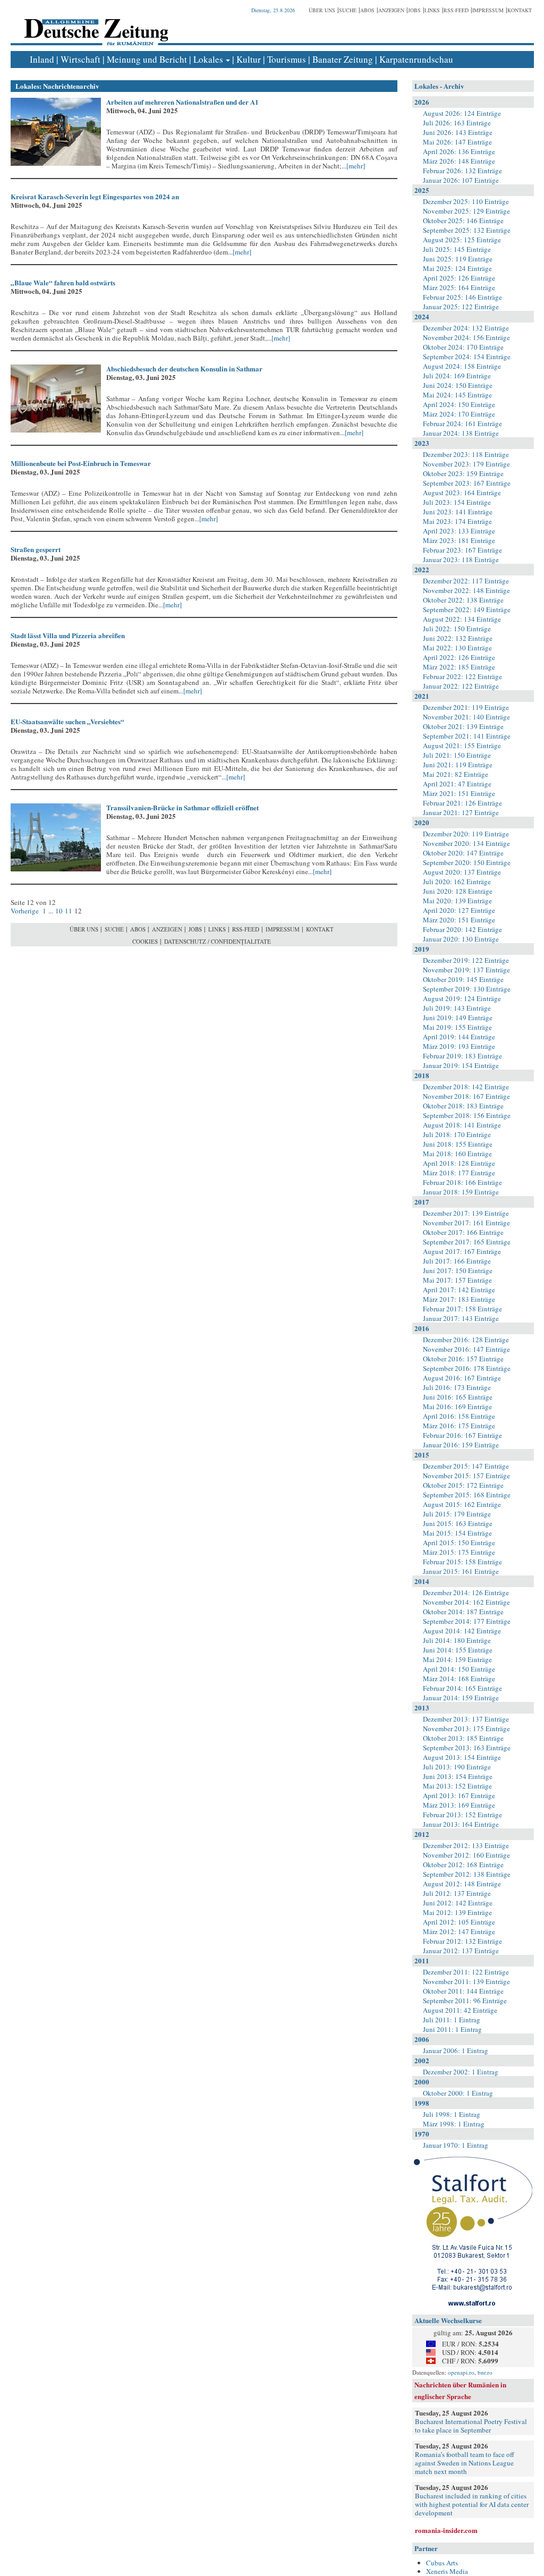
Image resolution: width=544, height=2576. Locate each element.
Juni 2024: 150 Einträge (458, 385)
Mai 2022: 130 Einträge (457, 648)
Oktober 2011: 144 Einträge (463, 1991)
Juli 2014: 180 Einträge (457, 1640)
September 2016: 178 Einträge (467, 1368)
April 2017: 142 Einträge (459, 1290)
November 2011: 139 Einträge (466, 1981)
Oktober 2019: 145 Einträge (463, 979)
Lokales (208, 59)
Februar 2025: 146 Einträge (462, 297)
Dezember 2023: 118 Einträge (466, 454)
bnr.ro (485, 2372)
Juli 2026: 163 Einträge (457, 123)
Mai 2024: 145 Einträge (457, 395)
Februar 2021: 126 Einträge (462, 803)
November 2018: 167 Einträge (466, 1096)
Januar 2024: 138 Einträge (461, 433)
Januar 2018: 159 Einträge (461, 1192)
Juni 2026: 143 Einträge (458, 132)
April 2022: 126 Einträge (459, 657)
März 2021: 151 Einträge (459, 793)
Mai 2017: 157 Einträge (457, 1280)
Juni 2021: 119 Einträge (458, 765)
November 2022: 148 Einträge (466, 590)
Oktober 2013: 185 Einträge (463, 1738)
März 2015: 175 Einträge (459, 1552)
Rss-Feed (456, 10)
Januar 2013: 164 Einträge (461, 1824)
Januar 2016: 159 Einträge (461, 1445)
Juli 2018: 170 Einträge (457, 1134)
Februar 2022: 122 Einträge (462, 676)
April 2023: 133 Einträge (459, 531)
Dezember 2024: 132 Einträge (466, 328)
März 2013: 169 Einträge (459, 1805)
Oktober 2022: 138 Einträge (463, 600)
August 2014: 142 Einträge (462, 1631)
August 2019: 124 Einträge (462, 998)
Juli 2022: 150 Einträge (457, 629)
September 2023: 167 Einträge (467, 483)
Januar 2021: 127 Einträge (461, 812)
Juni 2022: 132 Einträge (458, 638)
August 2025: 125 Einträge (462, 240)
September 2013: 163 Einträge (467, 1748)
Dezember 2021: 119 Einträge (466, 707)
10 (59, 911)
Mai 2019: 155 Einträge (457, 1027)
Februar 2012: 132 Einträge (462, 1941)
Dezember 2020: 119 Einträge (466, 834)
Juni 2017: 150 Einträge (458, 1270)
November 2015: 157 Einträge (466, 1476)
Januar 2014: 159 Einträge (461, 1698)
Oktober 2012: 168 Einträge (463, 1865)
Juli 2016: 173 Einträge (457, 1387)
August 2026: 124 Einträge (462, 113)
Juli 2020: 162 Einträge (457, 882)
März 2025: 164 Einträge (459, 287)
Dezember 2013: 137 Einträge (466, 1719)
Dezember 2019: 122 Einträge (466, 960)
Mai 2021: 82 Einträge (456, 774)
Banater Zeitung (343, 59)
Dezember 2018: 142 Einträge (466, 1087)
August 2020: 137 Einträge (462, 872)
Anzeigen (391, 10)
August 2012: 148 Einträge (462, 1884)
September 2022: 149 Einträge (467, 609)
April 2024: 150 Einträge (459, 404)
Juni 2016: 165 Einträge (458, 1397)
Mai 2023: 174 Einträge (457, 521)
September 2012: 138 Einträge (467, 1874)
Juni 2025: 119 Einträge (458, 259)
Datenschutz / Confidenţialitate (218, 941)
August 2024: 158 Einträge (462, 366)
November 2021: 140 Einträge (466, 717)
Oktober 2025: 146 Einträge (463, 221)
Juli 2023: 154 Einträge (457, 502)
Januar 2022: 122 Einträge (461, 686)
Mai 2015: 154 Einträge (457, 1533)
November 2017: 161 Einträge (466, 1223)
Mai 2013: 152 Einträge (457, 1786)
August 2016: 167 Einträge (462, 1378)
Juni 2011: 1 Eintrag (452, 2029)
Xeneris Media (447, 2571)
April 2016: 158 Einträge (459, 1416)
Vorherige (25, 911)
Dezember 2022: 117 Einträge (466, 581)
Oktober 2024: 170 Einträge (463, 347)
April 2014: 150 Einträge (459, 1669)
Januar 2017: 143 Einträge (461, 1318)
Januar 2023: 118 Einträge (461, 560)
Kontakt (520, 10)
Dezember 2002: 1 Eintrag (461, 2072)
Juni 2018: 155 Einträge (458, 1144)
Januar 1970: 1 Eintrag (456, 2145)
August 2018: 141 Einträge (462, 1125)
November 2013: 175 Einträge (466, 1728)
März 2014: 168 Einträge (459, 1679)
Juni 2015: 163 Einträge (458, 1523)
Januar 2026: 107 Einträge (461, 180)
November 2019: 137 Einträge (466, 970)
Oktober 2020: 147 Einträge (463, 853)
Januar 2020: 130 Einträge (461, 939)
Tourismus (287, 59)
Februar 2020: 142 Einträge (462, 929)
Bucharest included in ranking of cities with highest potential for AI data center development (472, 2504)
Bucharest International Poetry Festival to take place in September (471, 2426)
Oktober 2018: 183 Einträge (463, 1106)
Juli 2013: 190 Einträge (457, 1767)
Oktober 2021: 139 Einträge (463, 726)
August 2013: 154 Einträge (462, 1757)
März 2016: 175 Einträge (459, 1426)
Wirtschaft (80, 59)
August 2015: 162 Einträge (462, 1504)
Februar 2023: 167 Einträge (462, 550)
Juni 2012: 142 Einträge (458, 1903)
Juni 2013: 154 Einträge (458, 1776)
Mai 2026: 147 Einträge (457, 142)
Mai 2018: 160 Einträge (457, 1154)
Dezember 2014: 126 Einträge (466, 1592)
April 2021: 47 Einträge (457, 784)
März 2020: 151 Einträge (459, 920)
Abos (367, 10)
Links (432, 10)
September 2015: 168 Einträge (467, 1495)
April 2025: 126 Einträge (459, 278)
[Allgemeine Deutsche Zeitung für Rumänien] (94, 24)
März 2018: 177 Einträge (459, 1173)
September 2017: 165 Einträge (467, 1242)
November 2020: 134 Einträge (466, 843)
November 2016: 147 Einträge (466, 1349)
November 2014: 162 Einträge (466, 1602)
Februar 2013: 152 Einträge (462, 1815)
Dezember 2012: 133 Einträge (466, 1845)
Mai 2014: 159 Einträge (457, 1659)
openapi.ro (461, 2372)
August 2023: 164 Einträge (462, 493)
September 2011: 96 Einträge (465, 2001)
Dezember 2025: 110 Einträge (466, 201)
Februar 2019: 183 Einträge (462, 1056)
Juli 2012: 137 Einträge (457, 1893)
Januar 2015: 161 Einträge (461, 1571)
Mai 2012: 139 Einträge (457, 1912)
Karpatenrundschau (416, 59)
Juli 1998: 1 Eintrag (452, 2114)
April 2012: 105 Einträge (459, 1922)
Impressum (488, 10)
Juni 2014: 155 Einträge (458, 1650)
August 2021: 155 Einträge (462, 745)
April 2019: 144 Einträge (459, 1037)
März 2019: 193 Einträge (459, 1046)
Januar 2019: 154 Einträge (461, 1065)
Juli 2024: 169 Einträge (457, 376)
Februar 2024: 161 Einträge (462, 423)
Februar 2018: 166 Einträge (462, 1182)
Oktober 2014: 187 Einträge (463, 1612)
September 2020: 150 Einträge (467, 862)
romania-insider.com (446, 2530)
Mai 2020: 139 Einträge (457, 901)
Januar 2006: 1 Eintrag (456, 2050)
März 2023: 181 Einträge (459, 540)
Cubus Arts (442, 2563)
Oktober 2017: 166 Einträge (463, 1232)
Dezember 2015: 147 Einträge (466, 1466)
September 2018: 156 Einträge (467, 1115)
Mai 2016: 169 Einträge (457, 1406)
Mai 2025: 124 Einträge (457, 268)
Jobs (414, 10)
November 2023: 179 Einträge (466, 464)
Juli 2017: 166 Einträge (457, 1261)
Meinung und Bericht (147, 59)
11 (69, 911)
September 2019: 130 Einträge (467, 989)
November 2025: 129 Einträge (466, 211)
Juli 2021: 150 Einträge (457, 755)
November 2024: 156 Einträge (466, 337)
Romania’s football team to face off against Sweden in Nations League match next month (465, 2463)
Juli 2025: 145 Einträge (457, 249)
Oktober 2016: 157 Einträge (463, 1359)
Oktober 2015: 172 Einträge (463, 1485)
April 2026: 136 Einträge (459, 151)
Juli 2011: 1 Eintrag (452, 2020)
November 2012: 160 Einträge (466, 1855)
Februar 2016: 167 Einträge (462, 1435)
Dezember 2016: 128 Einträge (466, 1340)
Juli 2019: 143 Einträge (457, 1008)
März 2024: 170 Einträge (459, 414)
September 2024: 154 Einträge (467, 357)
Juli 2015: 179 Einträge (457, 1514)
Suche (348, 10)
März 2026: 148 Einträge (459, 161)
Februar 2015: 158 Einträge (462, 1562)
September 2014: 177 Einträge (467, 1621)
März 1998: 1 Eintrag (454, 2124)
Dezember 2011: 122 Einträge (466, 1972)
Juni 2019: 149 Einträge (458, 1018)
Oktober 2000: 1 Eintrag (458, 2093)
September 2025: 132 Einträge (467, 230)
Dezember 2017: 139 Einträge (466, 1213)
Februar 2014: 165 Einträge (462, 1688)
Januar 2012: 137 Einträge (461, 1951)
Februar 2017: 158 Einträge (462, 1309)
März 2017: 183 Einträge (459, 1299)
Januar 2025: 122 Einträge (461, 307)
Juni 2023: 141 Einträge (458, 512)
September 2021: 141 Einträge (467, 736)
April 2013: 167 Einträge (459, 1795)
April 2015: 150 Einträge (459, 1543)
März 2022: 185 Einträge (459, 667)
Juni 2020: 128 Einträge (458, 891)
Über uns (322, 10)
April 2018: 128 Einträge (459, 1163)
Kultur (249, 59)
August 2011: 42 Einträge (460, 2010)
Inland (42, 59)
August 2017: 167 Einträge (462, 1251)
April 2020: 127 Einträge (459, 910)
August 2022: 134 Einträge (462, 619)
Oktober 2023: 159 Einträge (463, 473)
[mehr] (356, 166)
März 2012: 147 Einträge (459, 1931)
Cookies (145, 941)
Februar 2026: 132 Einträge (462, 171)
